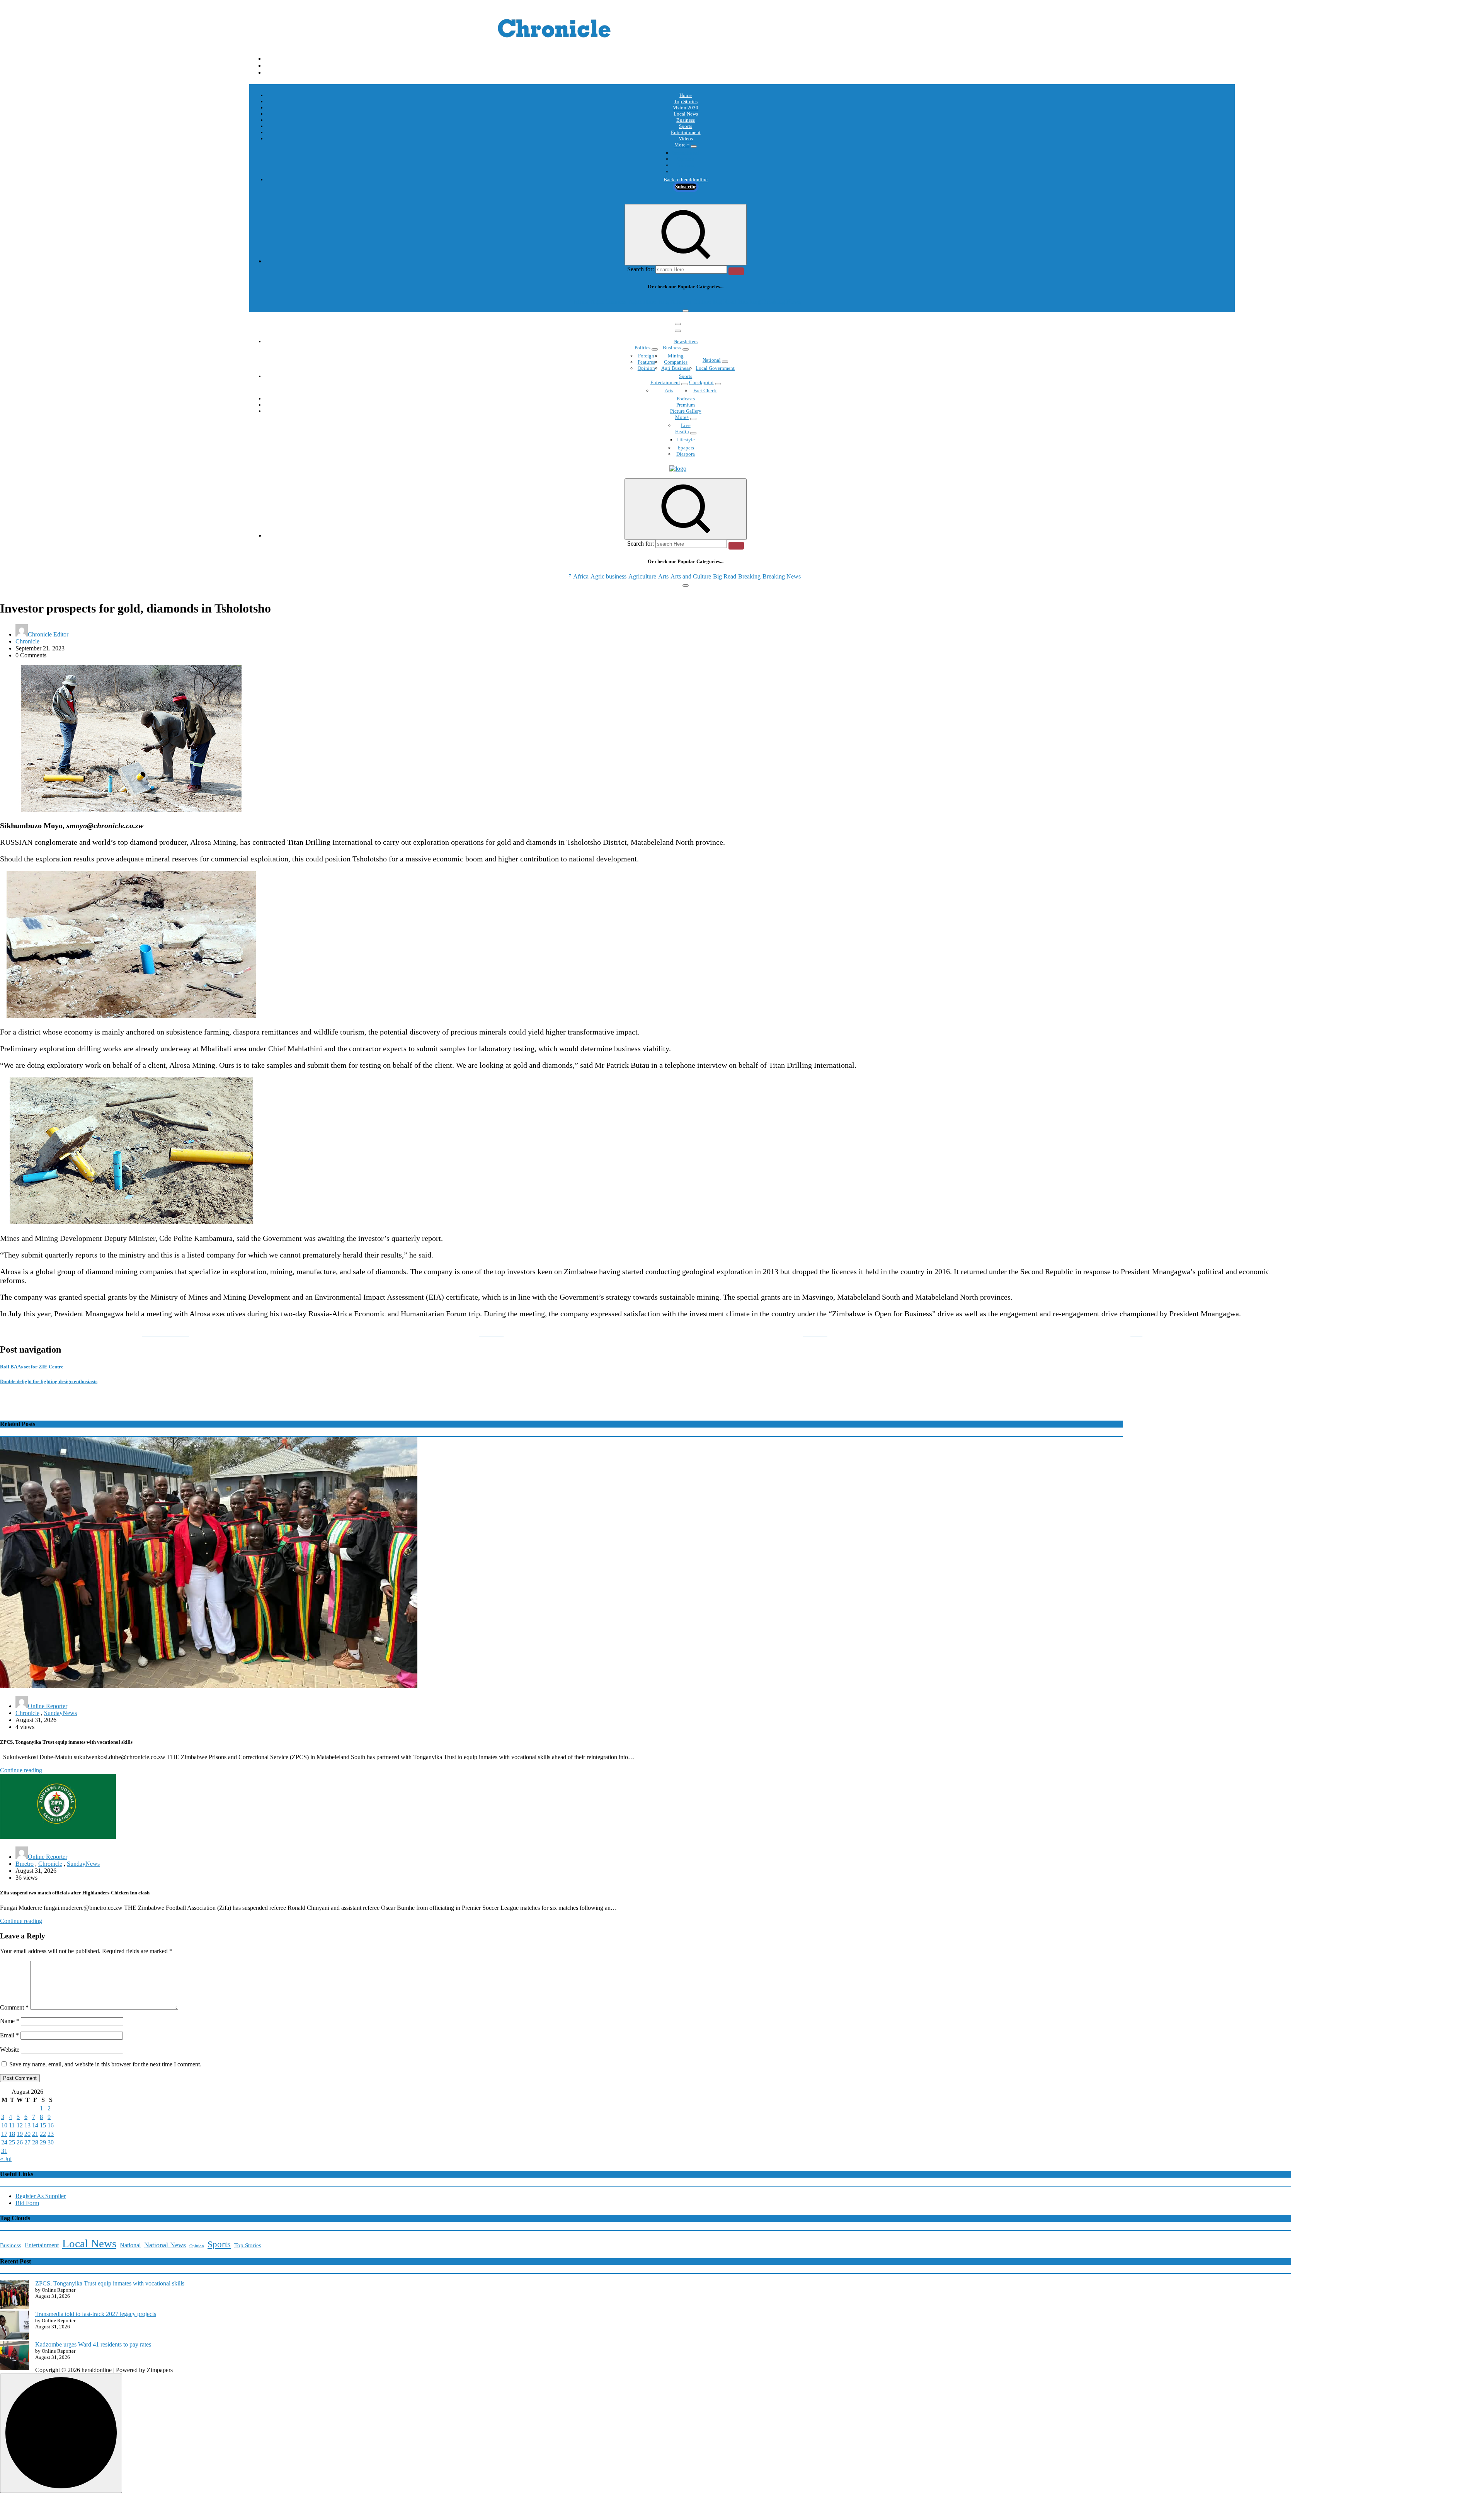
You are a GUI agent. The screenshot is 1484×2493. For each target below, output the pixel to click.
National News (165, 2245)
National (712, 360)
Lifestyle (686, 440)
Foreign (646, 356)
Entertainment (686, 132)
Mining (676, 356)
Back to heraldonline (686, 180)
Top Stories (686, 101)
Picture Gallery (686, 411)
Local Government (715, 368)
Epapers (686, 448)
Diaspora (686, 454)
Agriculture (642, 302)
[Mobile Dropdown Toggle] (694, 146)
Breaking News (782, 302)
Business (686, 120)
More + (682, 145)
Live (686, 425)
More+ (682, 417)
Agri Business (676, 368)
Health (682, 431)
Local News (686, 114)
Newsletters (686, 341)
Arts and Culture (691, 302)
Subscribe (686, 186)
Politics (642, 348)
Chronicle (27, 641)
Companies (676, 362)
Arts (663, 302)
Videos (686, 139)
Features (646, 362)
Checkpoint (701, 382)
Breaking (749, 302)
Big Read (725, 302)
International (686, 153)
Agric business (608, 302)
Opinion (686, 159)
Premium (686, 405)
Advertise (686, 171)
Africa (581, 302)
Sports (686, 126)
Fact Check (705, 391)
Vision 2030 (686, 108)
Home (686, 95)
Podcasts (686, 165)
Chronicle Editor (48, 634)
